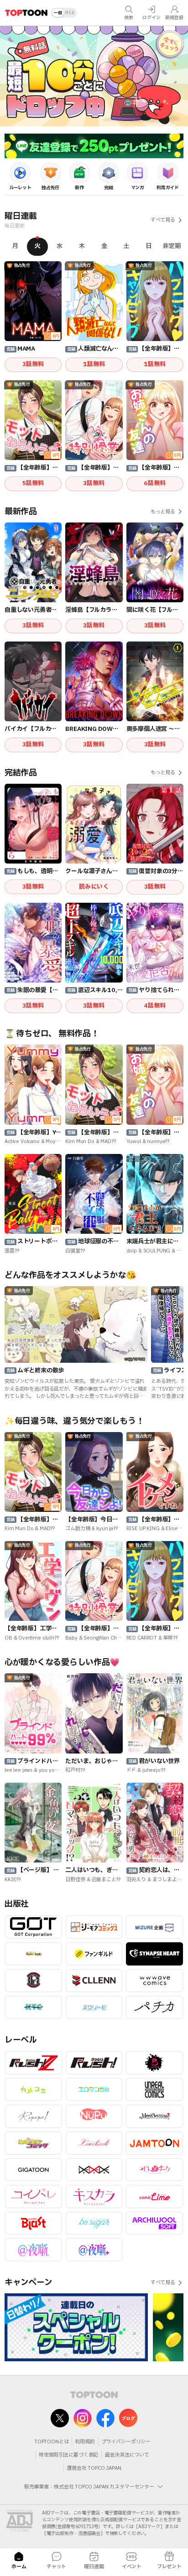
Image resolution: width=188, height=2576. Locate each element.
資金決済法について (127, 2455)
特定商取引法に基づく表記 (68, 2455)
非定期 (172, 246)
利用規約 (85, 2442)
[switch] (64, 13)
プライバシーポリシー (126, 2442)
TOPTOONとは (52, 2442)
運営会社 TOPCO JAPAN (94, 2468)
